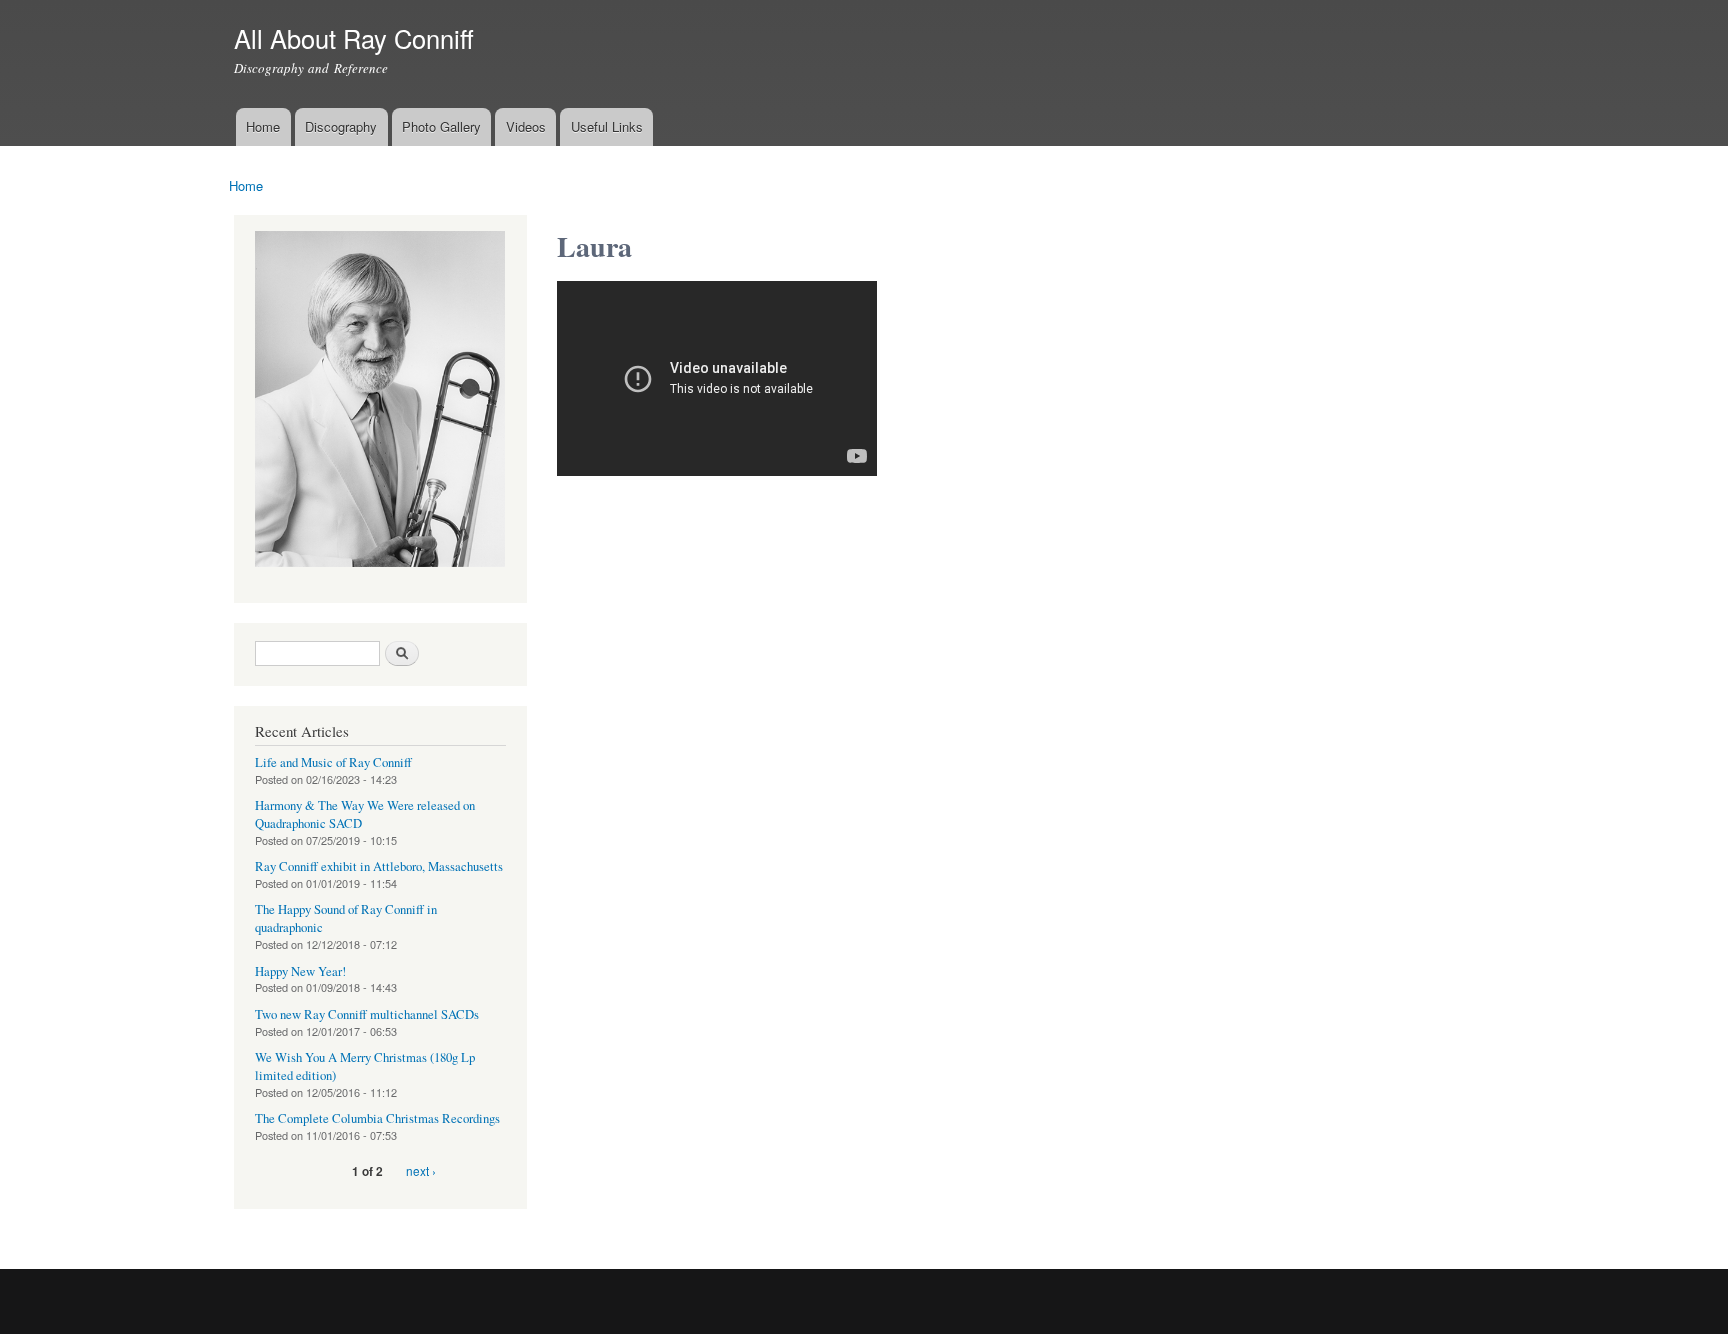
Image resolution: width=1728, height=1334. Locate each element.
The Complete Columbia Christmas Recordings (377, 1118)
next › (421, 1170)
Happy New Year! (300, 971)
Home (263, 126)
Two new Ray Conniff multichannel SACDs (367, 1014)
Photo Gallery (441, 126)
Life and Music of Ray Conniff (333, 762)
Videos (526, 126)
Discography (341, 126)
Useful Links (607, 126)
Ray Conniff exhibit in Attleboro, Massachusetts (379, 866)
